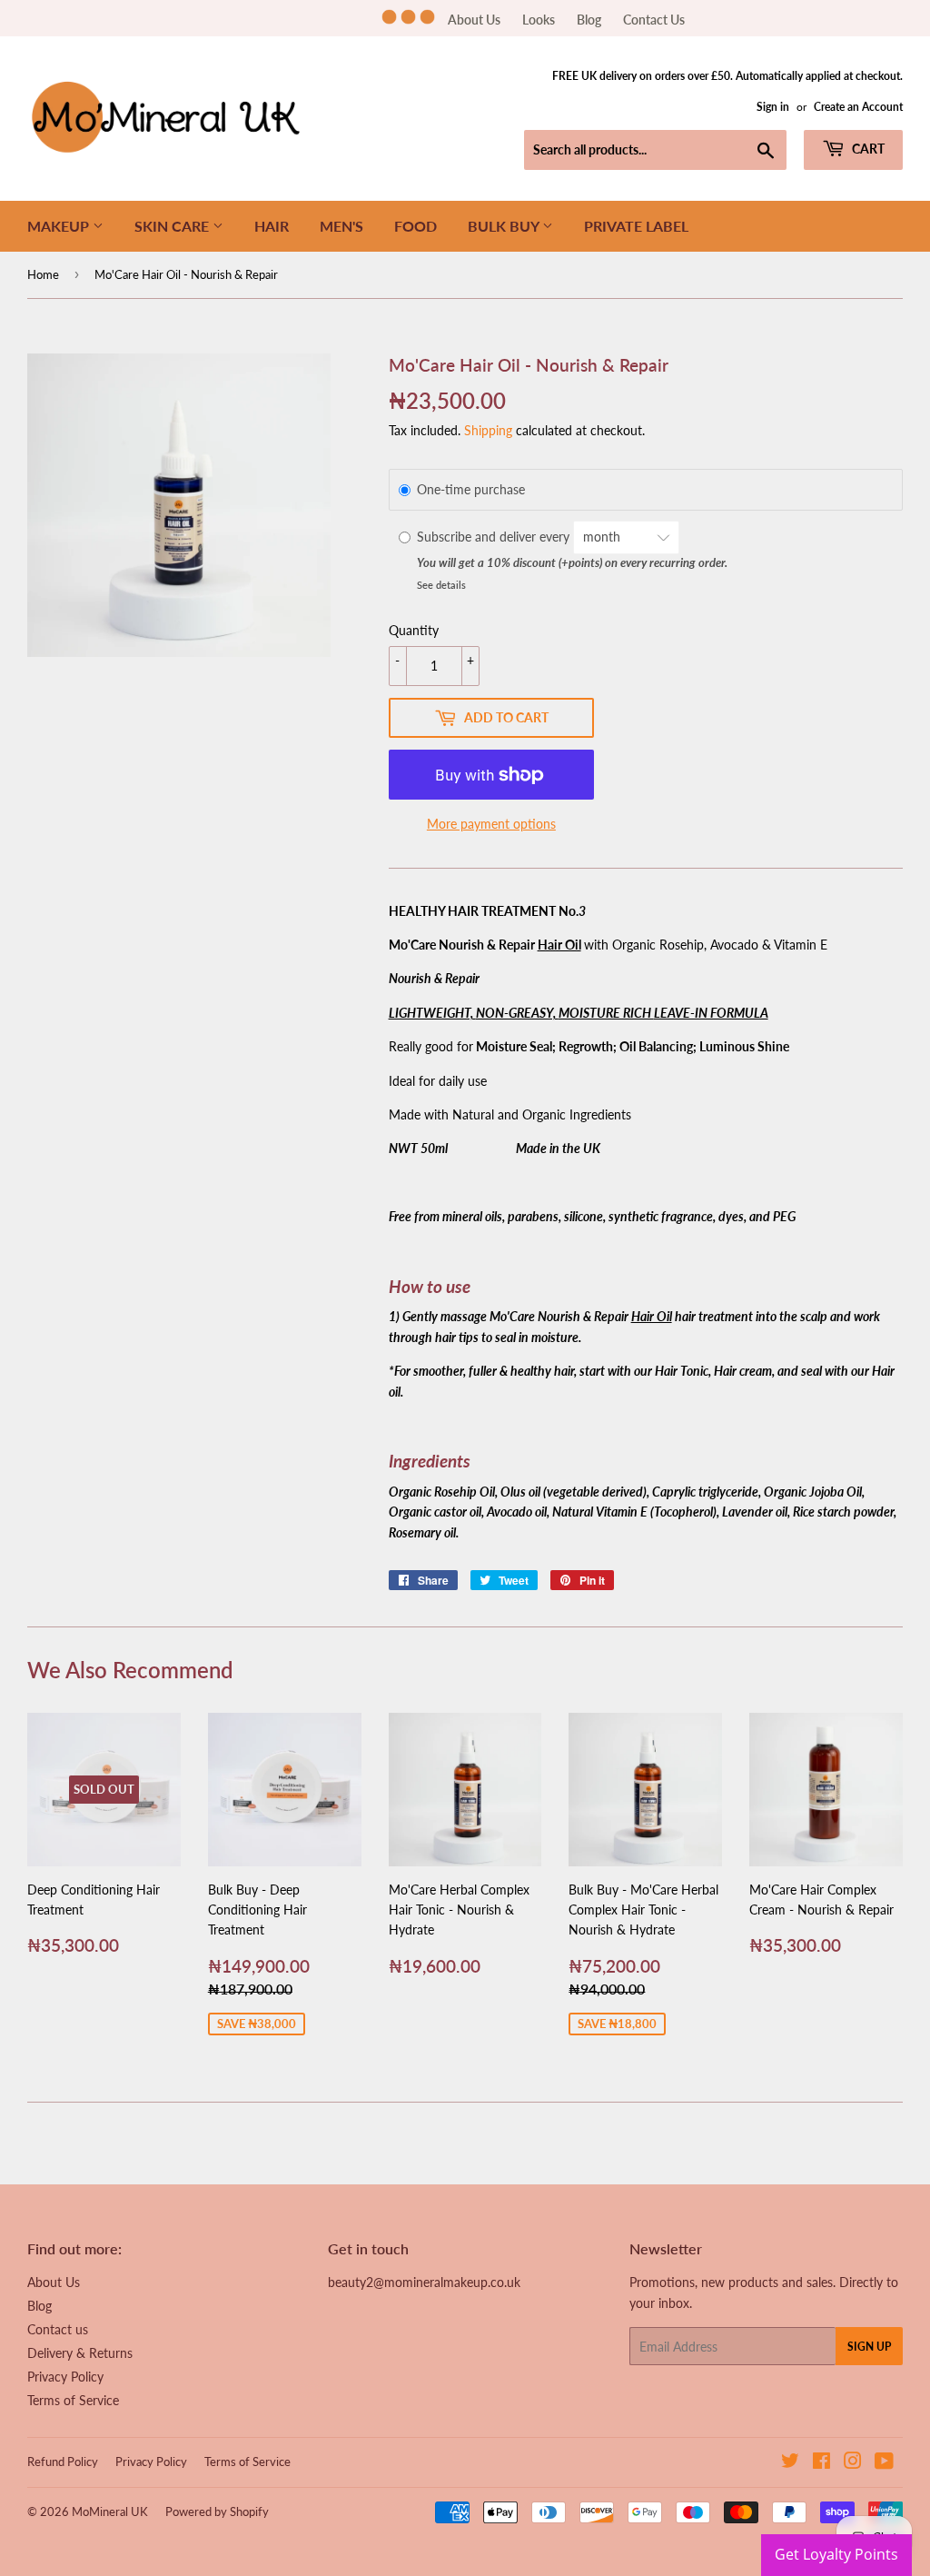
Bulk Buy (505, 226)
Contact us (58, 2329)
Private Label (636, 226)
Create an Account (858, 107)
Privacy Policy (65, 2377)
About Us (474, 20)
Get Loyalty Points (836, 2554)
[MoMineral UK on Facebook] (821, 2463)
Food (416, 226)
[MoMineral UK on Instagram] (853, 2463)
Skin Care (173, 226)
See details (441, 585)
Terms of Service (73, 2400)
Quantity (414, 630)
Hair (272, 226)
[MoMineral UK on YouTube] (884, 2463)
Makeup (60, 226)
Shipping (488, 430)
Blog (589, 20)
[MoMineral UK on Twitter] (790, 2463)
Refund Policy (63, 2462)
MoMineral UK (110, 2511)
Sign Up (869, 2347)
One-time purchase (471, 490)
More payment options (491, 824)
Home (43, 274)
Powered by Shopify (217, 2511)
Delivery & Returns (80, 2353)
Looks (539, 20)
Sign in (773, 107)
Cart (867, 149)
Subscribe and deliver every (495, 537)
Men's (341, 226)
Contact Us (654, 20)
